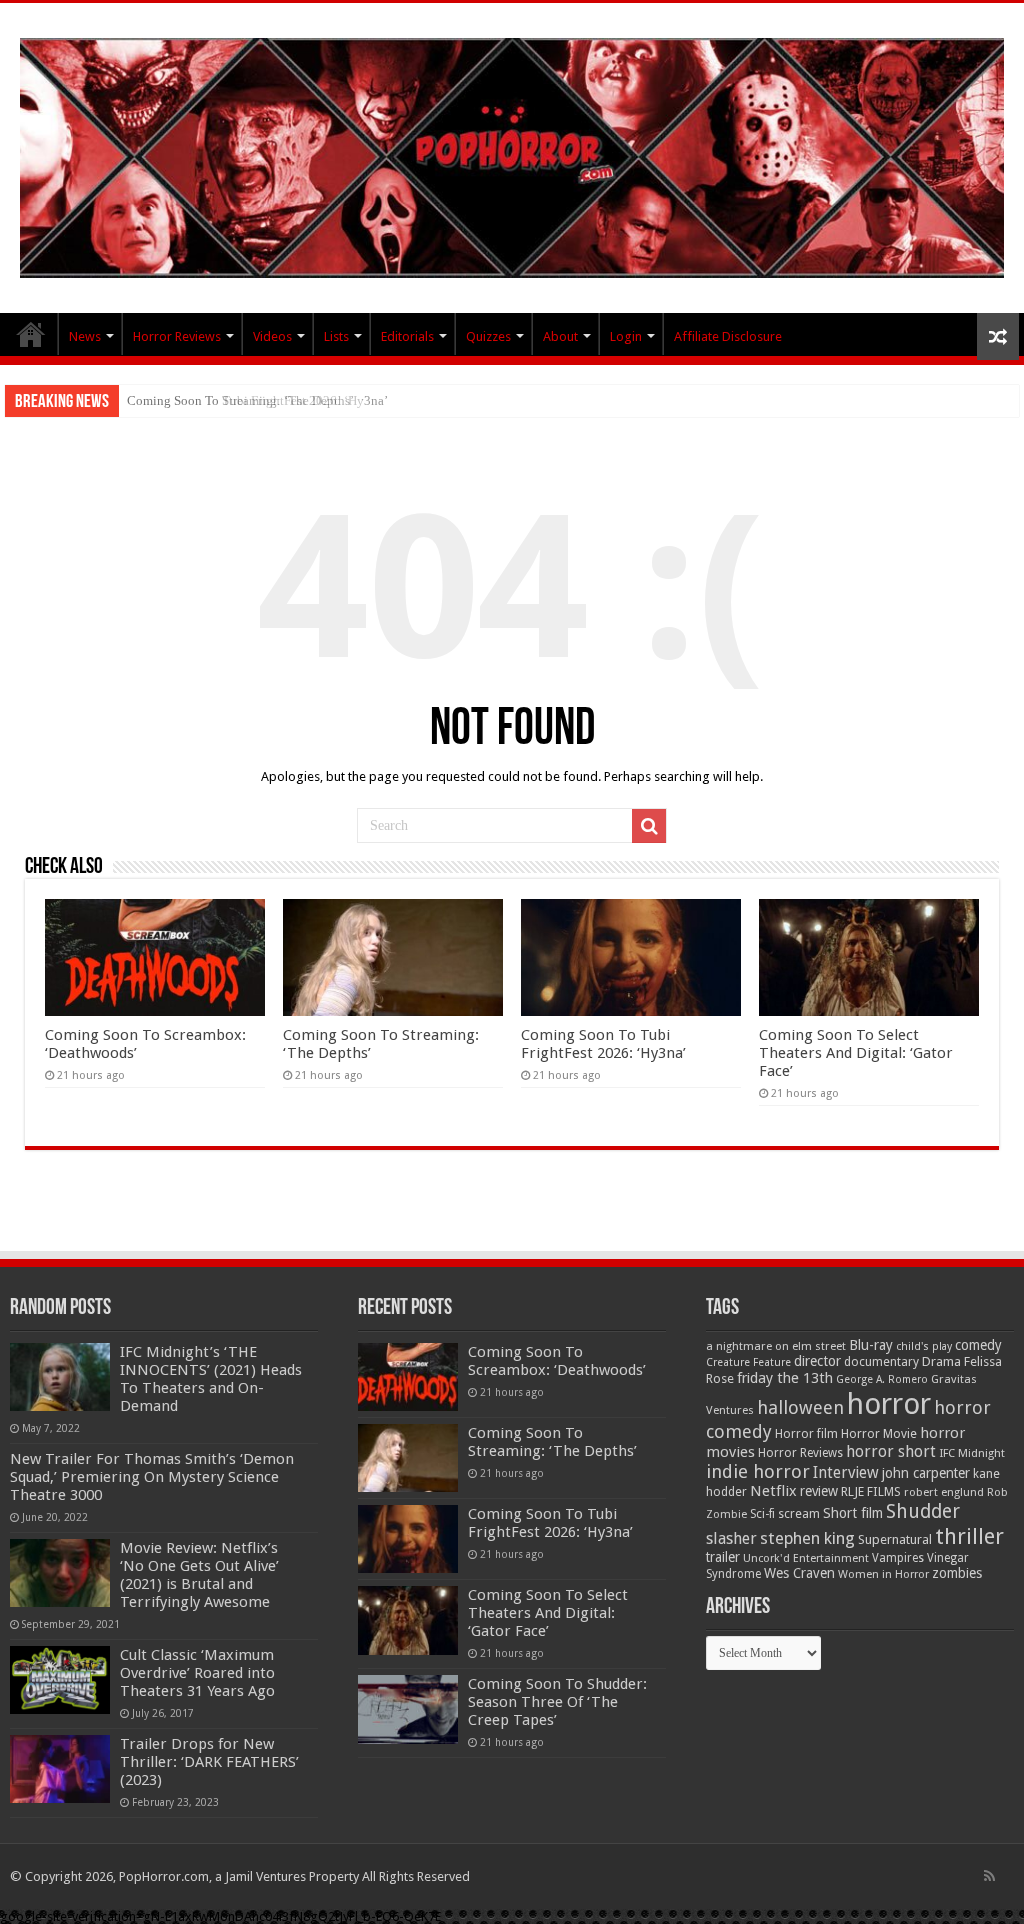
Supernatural (895, 1539)
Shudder (923, 1511)
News (85, 336)
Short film (853, 1513)
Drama (941, 1361)
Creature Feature (748, 1362)
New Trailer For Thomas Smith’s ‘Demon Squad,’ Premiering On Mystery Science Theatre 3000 (152, 1477)
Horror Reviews (177, 336)
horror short (891, 1451)
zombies (957, 1573)
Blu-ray (871, 1345)
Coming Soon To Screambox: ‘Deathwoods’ (557, 1361)
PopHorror (31, 334)
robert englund (944, 1492)
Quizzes (488, 336)
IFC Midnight (972, 1453)
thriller (969, 1536)
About (560, 336)
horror (889, 1404)
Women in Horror (883, 1574)
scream (799, 1514)
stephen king (807, 1538)
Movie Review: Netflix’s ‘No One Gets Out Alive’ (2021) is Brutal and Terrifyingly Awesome (199, 1575)
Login (626, 336)
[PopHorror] (512, 154)
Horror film (806, 1434)
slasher (731, 1538)
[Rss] (989, 1876)
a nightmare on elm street (776, 1346)
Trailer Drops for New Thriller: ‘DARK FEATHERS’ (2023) (209, 1762)
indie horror (758, 1471)
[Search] (649, 826)
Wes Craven (799, 1573)
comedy (978, 1345)
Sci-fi (762, 1514)
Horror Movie (879, 1433)
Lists (336, 336)
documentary (881, 1362)
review (819, 1491)
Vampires (898, 1558)
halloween (800, 1407)
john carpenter (926, 1473)
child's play (924, 1346)
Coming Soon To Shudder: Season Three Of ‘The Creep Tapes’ (557, 1702)
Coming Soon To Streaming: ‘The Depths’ (552, 1442)
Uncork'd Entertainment (806, 1558)
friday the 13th (785, 1378)
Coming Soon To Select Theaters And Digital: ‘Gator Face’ (856, 1053)
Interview (846, 1473)
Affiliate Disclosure (728, 336)
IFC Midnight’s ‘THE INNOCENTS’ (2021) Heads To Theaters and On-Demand (211, 1379)
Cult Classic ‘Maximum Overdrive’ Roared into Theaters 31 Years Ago (197, 1673)
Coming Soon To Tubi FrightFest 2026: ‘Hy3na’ (257, 400)
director (817, 1361)
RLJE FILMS (871, 1491)
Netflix (773, 1491)
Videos (272, 336)
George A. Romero (882, 1379)
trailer (723, 1557)
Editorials (407, 336)
